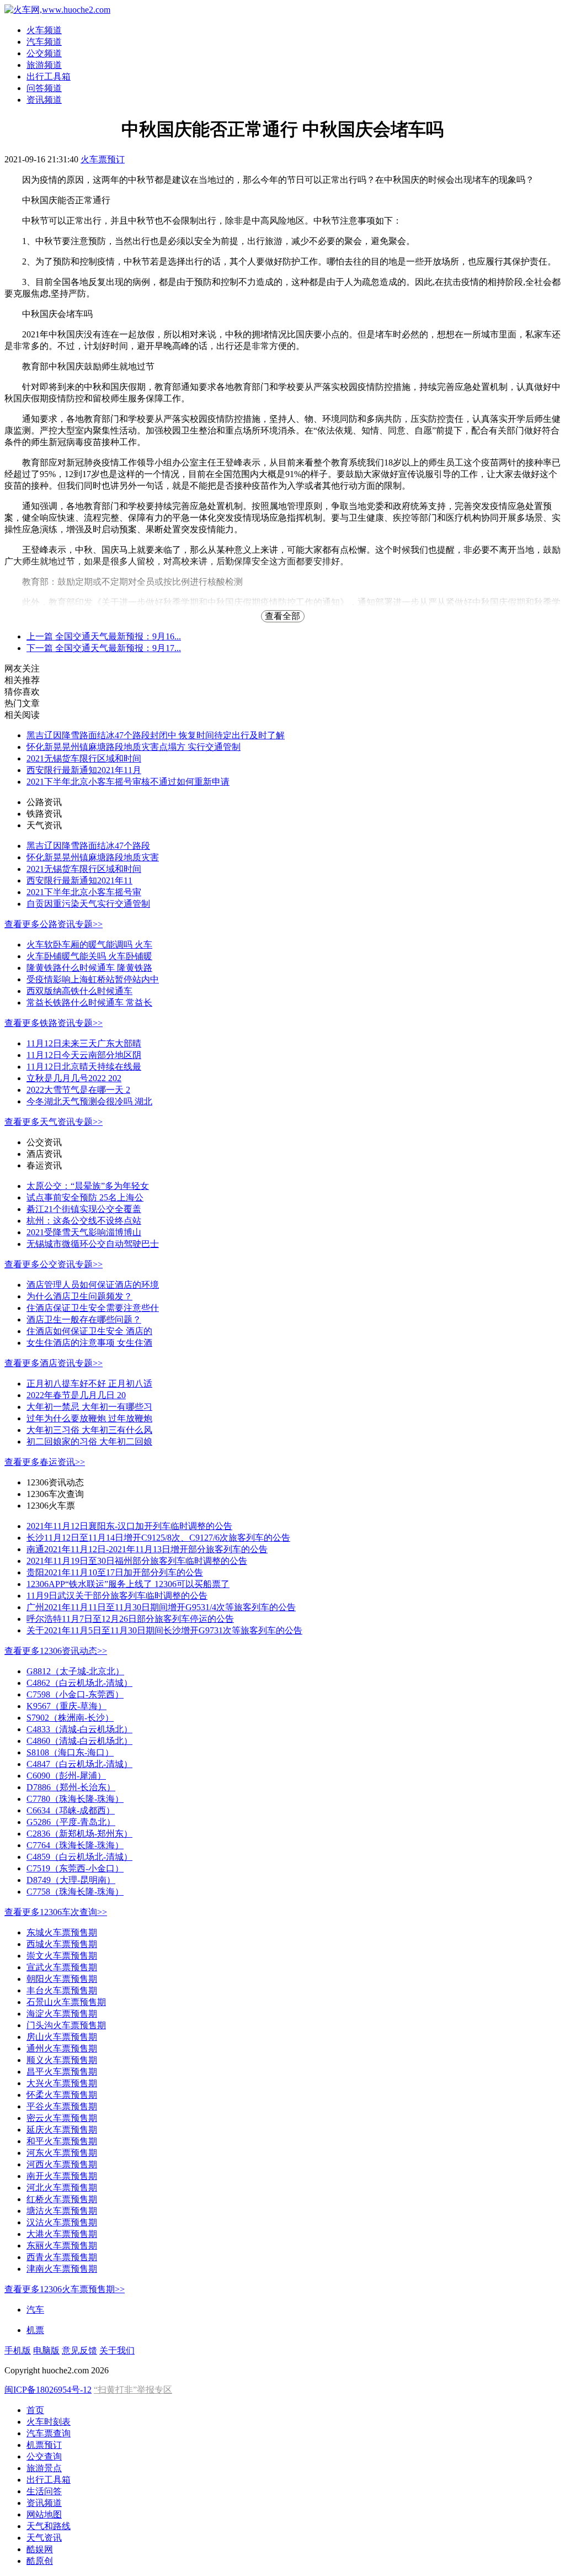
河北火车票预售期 (62, 2188)
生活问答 (44, 2491)
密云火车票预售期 (62, 2118)
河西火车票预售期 (62, 2164)
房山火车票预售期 (62, 2037)
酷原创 (40, 2561)
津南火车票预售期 (62, 2269)
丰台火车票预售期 (62, 1990)
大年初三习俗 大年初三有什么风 (89, 1430)
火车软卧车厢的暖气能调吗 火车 (89, 945)
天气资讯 (44, 2538)
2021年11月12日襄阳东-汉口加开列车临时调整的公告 (129, 1526)
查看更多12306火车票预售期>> (65, 2289)
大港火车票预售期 (62, 2234)
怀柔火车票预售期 (62, 2095)
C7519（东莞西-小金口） (75, 1868)
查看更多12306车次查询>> (56, 1912)
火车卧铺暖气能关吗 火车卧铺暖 (89, 956)
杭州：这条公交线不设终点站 (84, 1221)
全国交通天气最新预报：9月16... (104, 636)
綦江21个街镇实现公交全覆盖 (84, 1209)
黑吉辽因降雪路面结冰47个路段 (88, 846)
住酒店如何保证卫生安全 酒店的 (89, 1331)
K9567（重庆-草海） (66, 1706)
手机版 (18, 2350)
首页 (35, 2410)
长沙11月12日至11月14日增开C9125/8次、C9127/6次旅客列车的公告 (158, 1538)
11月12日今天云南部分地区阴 (84, 1055)
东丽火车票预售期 (62, 2246)
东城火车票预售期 (62, 1932)
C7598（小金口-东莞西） (75, 1694)
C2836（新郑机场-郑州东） (79, 1834)
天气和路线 (49, 2526)
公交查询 (44, 2456)
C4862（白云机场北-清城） (79, 1683)
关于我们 (117, 2350)
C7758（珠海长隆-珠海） (75, 1892)
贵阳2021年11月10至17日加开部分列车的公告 (115, 1572)
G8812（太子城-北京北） (75, 1671)
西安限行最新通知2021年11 (79, 880)
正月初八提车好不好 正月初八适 (89, 1384)
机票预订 (44, 2445)
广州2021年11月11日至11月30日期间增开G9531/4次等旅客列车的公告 (161, 1607)
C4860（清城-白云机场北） (79, 1741)
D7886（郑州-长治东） (71, 1787)
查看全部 (282, 616)
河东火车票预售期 (62, 2153)
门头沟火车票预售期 (66, 2025)
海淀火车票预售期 (62, 2014)
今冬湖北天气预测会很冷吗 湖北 (89, 1101)
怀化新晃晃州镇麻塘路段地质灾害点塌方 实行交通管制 (134, 747)
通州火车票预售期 (62, 2048)
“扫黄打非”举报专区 (133, 2390)
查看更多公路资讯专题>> (54, 924)
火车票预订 (103, 159)
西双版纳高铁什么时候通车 (79, 991)
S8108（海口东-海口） (70, 1752)
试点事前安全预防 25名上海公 (85, 1197)
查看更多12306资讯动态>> (56, 1651)
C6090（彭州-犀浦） (66, 1776)
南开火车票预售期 (62, 2176)
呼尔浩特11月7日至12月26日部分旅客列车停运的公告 (130, 1619)
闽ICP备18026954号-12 (48, 2390)
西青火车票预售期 (62, 2257)
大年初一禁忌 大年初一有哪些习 (89, 1407)
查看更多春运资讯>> (45, 1462)
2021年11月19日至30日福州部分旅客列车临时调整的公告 (137, 1561)
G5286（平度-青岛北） (71, 1822)
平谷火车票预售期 (62, 2106)
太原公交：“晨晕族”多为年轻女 (88, 1186)
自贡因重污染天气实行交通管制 (88, 904)
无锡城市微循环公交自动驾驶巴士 (93, 1244)
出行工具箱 (49, 76)
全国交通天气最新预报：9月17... (104, 648)
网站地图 (44, 2514)
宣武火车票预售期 (62, 1967)
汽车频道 (44, 42)
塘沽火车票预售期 (62, 2211)
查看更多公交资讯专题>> (54, 1264)
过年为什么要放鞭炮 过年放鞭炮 (89, 1418)
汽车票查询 (49, 2433)
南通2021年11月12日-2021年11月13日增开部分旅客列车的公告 (147, 1549)
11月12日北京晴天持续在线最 (84, 1067)
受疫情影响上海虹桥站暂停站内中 (93, 979)
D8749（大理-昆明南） (71, 1880)
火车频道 (44, 30)
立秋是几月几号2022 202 (74, 1078)
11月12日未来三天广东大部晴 (84, 1043)
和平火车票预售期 (62, 2141)
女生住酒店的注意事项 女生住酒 (89, 1343)
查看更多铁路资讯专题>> (54, 1023)
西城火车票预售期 (62, 1944)
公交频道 (44, 53)
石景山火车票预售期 (66, 2002)
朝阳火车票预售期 (62, 1979)
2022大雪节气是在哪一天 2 (78, 1090)
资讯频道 (44, 100)
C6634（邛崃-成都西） (71, 1810)
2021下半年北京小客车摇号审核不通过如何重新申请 (128, 782)
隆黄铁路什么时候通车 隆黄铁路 (89, 968)
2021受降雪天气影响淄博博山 (84, 1232)
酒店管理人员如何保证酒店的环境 (93, 1285)
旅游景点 (44, 2468)
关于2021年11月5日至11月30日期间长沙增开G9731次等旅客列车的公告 (164, 1630)
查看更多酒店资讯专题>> (54, 1363)
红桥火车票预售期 (62, 2199)
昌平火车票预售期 (62, 2072)
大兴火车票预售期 (62, 2083)
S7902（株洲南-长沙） (70, 1718)
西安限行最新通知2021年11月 (84, 770)
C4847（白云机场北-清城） (79, 1764)
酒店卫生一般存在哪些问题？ (84, 1319)
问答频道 (44, 88)
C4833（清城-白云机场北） (79, 1729)
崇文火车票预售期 (62, 1956)
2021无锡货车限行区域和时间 (84, 758)
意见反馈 (79, 2350)
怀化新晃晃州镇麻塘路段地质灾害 (93, 857)
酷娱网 (40, 2549)
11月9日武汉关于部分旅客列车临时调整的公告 (117, 1596)
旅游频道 (44, 65)
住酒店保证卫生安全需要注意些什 (93, 1308)
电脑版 (46, 2350)
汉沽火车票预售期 (62, 2222)
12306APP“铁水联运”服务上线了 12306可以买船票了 (128, 1584)
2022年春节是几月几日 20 (76, 1395)
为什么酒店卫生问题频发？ (79, 1296)
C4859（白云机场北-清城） (79, 1857)
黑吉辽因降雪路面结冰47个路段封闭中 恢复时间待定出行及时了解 (156, 735)
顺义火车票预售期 (62, 2060)
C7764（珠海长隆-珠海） (75, 1845)
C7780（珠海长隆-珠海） (75, 1799)
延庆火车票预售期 (62, 2130)
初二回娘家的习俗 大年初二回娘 (89, 1442)
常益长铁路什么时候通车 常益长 (89, 1003)
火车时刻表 (49, 2422)
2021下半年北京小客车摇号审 (84, 892)
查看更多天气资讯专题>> (54, 1122)
